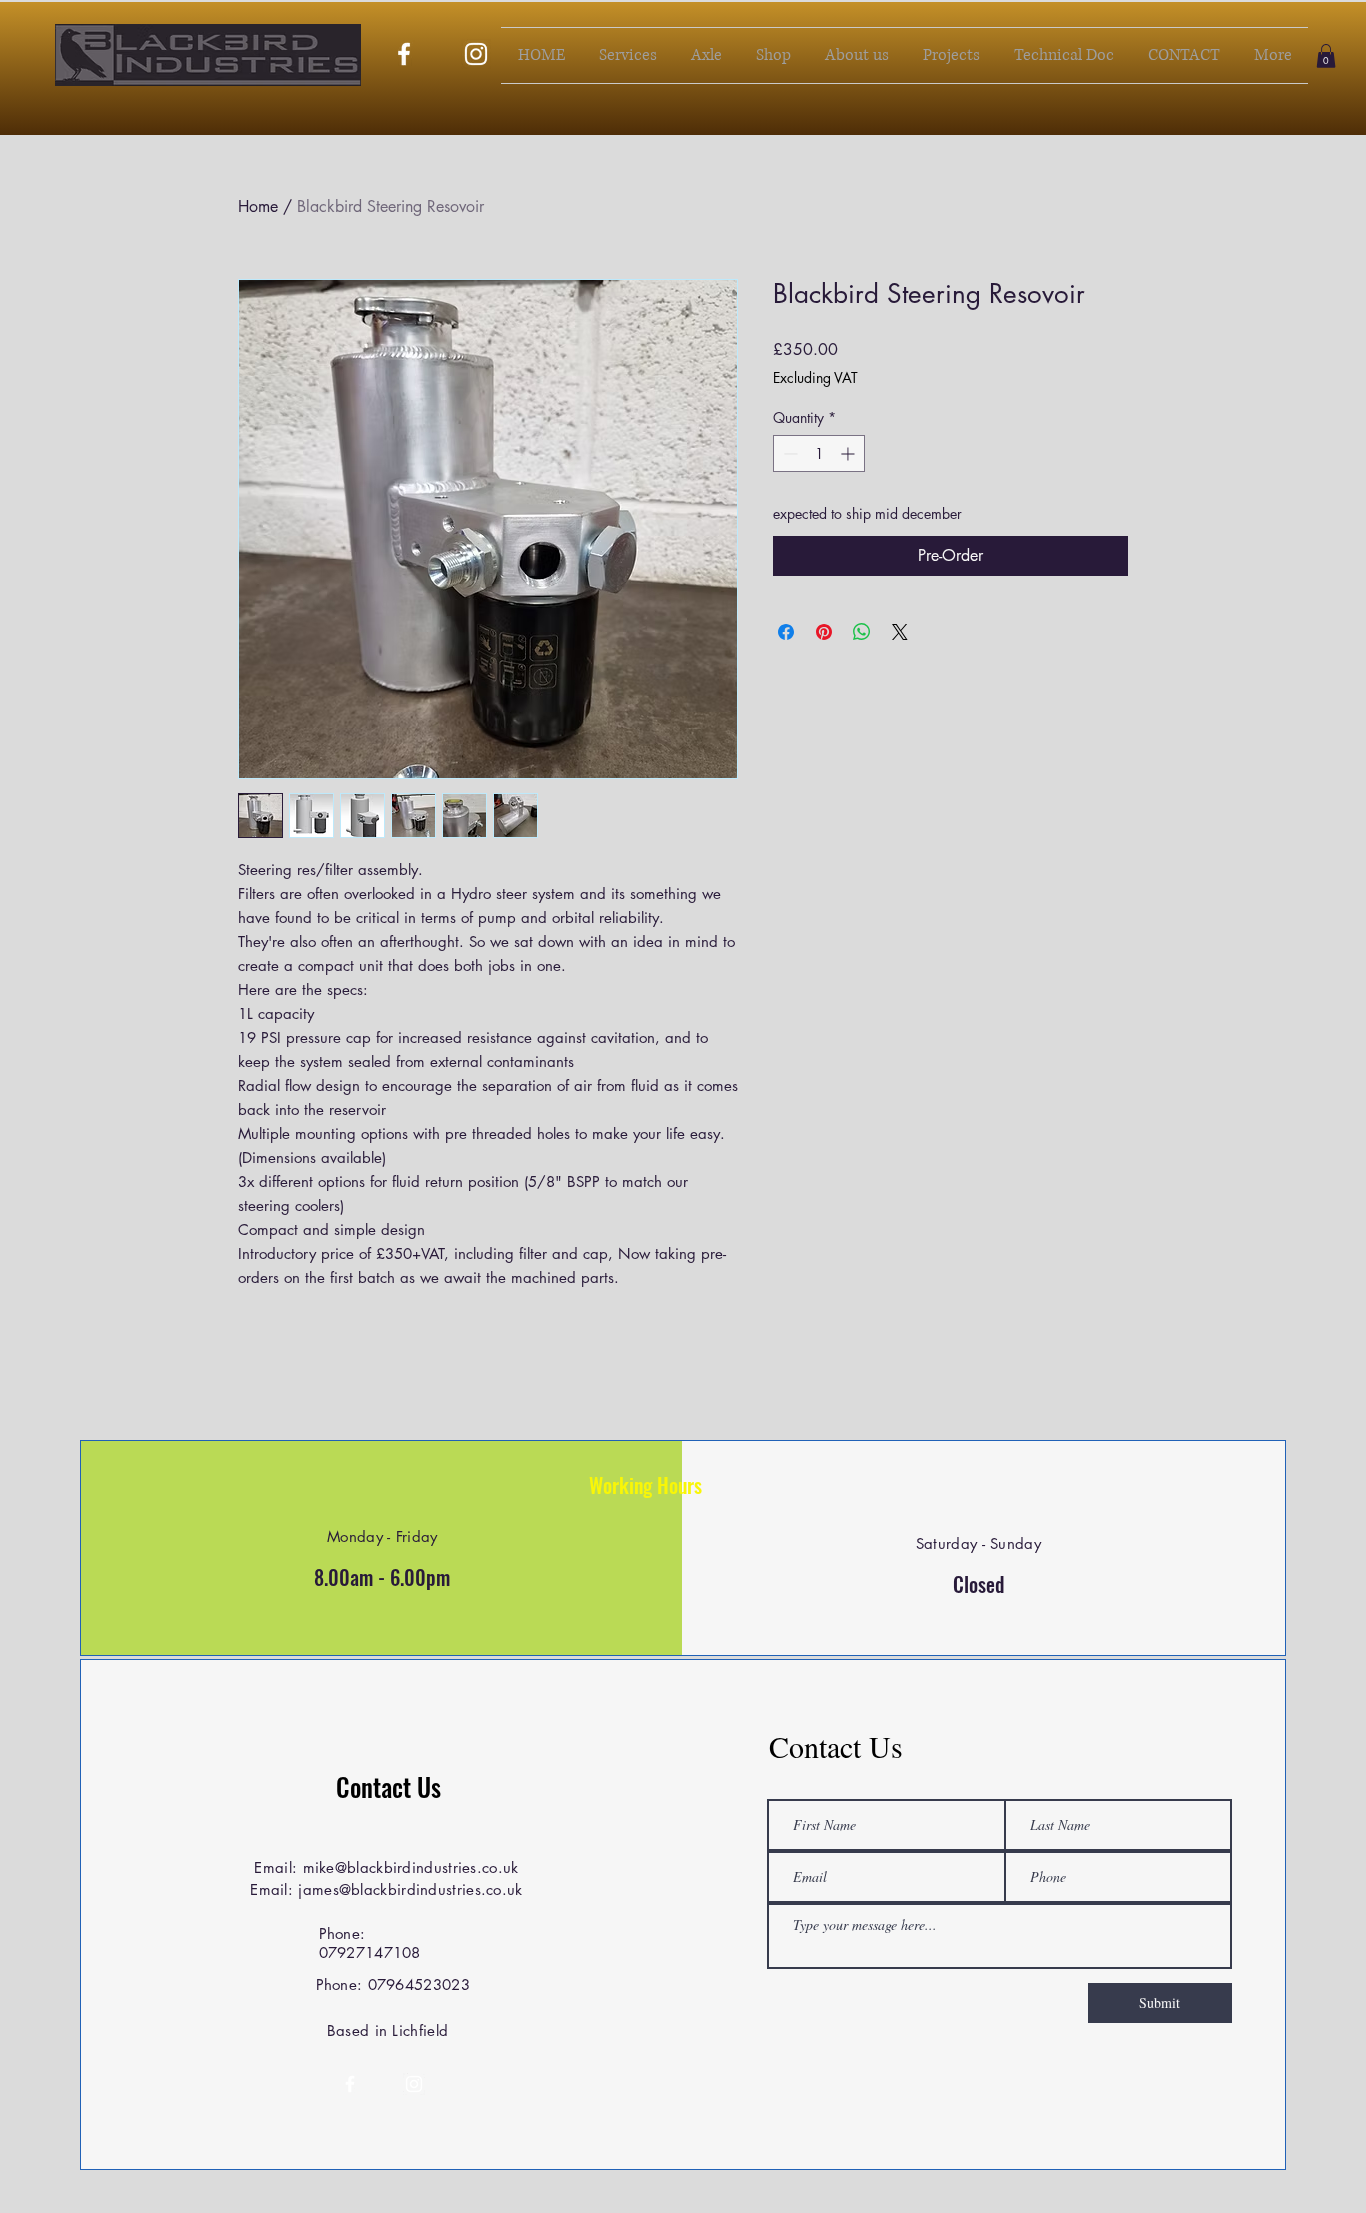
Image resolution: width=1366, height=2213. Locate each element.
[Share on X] (900, 632)
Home (258, 206)
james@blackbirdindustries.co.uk (410, 1889)
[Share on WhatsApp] (862, 632)
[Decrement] (788, 453)
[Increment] (849, 453)
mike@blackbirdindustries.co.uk (411, 1867)
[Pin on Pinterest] (824, 632)
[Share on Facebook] (786, 632)
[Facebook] (404, 54)
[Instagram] (476, 54)
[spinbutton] (819, 453)
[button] (1326, 56)
